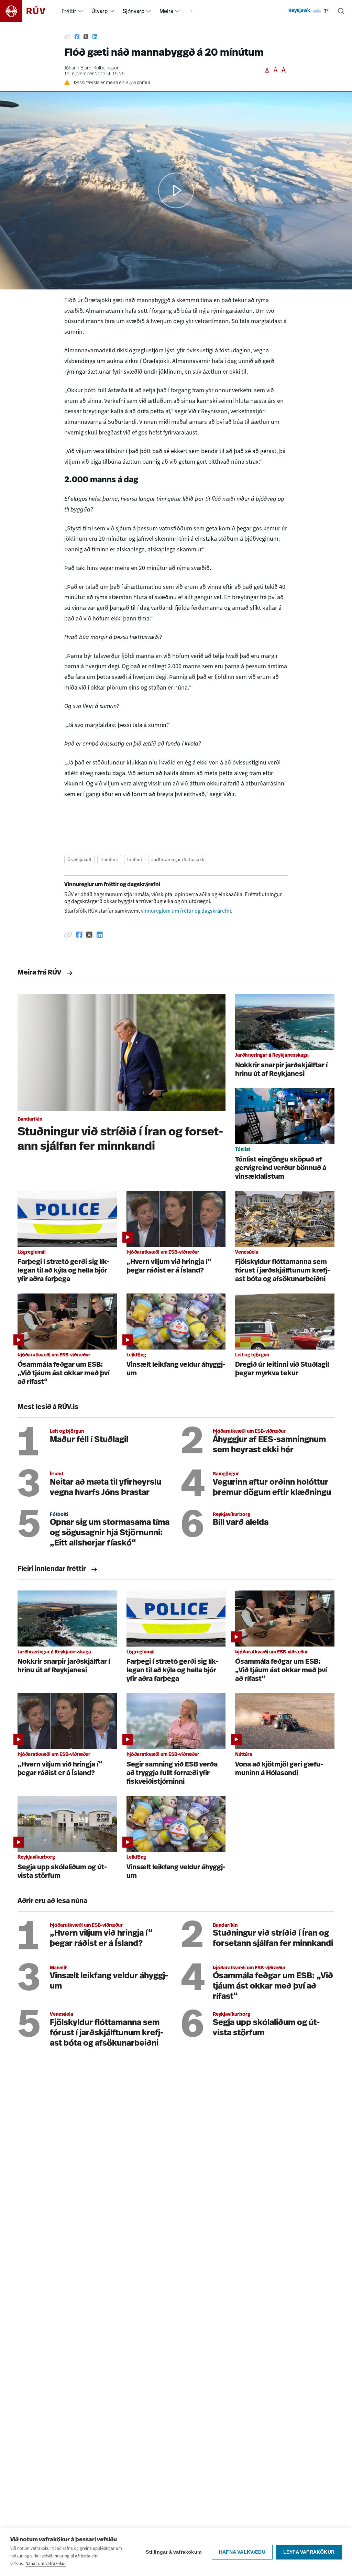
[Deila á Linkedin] (95, 37)
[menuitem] (80, 11)
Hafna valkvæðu (242, 2552)
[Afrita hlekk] (67, 37)
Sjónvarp (134, 11)
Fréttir (69, 11)
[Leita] (341, 11)
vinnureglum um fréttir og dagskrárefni (186, 911)
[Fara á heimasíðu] (29, 11)
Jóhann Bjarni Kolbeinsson (92, 68)
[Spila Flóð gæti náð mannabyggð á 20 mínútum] (176, 190)
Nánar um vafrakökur (46, 2563)
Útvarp (100, 11)
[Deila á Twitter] (86, 37)
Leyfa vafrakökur (309, 2552)
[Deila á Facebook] (77, 37)
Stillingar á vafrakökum (174, 2552)
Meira (166, 11)
